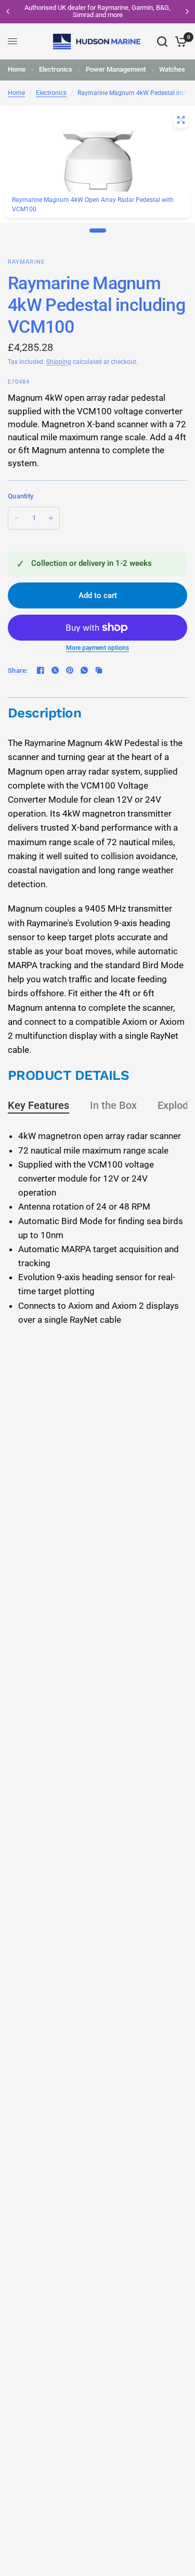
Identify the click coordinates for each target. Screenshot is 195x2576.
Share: (18, 670)
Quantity (21, 496)
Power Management (116, 69)
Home (17, 69)
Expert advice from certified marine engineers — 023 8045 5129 (113, 11)
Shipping (59, 362)
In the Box (113, 1105)
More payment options (97, 648)
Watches (172, 69)
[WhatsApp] (84, 670)
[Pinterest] (70, 670)
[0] (179, 42)
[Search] (162, 42)
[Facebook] (41, 670)
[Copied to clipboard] (99, 670)
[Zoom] (181, 120)
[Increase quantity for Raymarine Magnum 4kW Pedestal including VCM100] (51, 518)
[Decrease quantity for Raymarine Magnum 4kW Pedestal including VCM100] (17, 518)
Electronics (56, 69)
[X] (55, 670)
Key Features (38, 1105)
